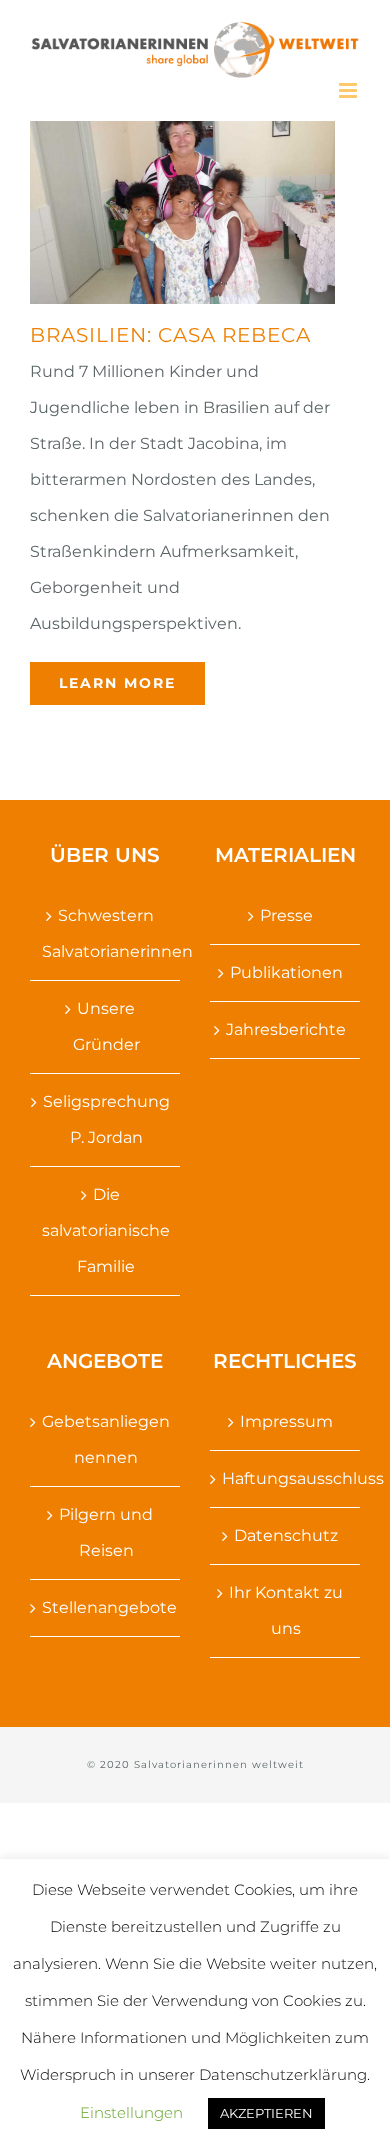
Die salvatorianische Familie (106, 1230)
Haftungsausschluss (286, 1478)
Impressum (286, 1421)
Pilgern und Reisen (106, 1532)
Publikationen (286, 972)
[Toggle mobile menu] (349, 90)
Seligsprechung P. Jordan (106, 1119)
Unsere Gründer (106, 1026)
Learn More (117, 683)
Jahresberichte (286, 1029)
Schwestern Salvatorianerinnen (106, 933)
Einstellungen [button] (131, 2112)
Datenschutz (286, 1535)
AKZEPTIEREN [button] (266, 2113)
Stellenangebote (106, 1607)
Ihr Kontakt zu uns (286, 1610)
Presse (286, 915)
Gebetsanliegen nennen (106, 1439)
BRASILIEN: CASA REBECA (170, 335)
